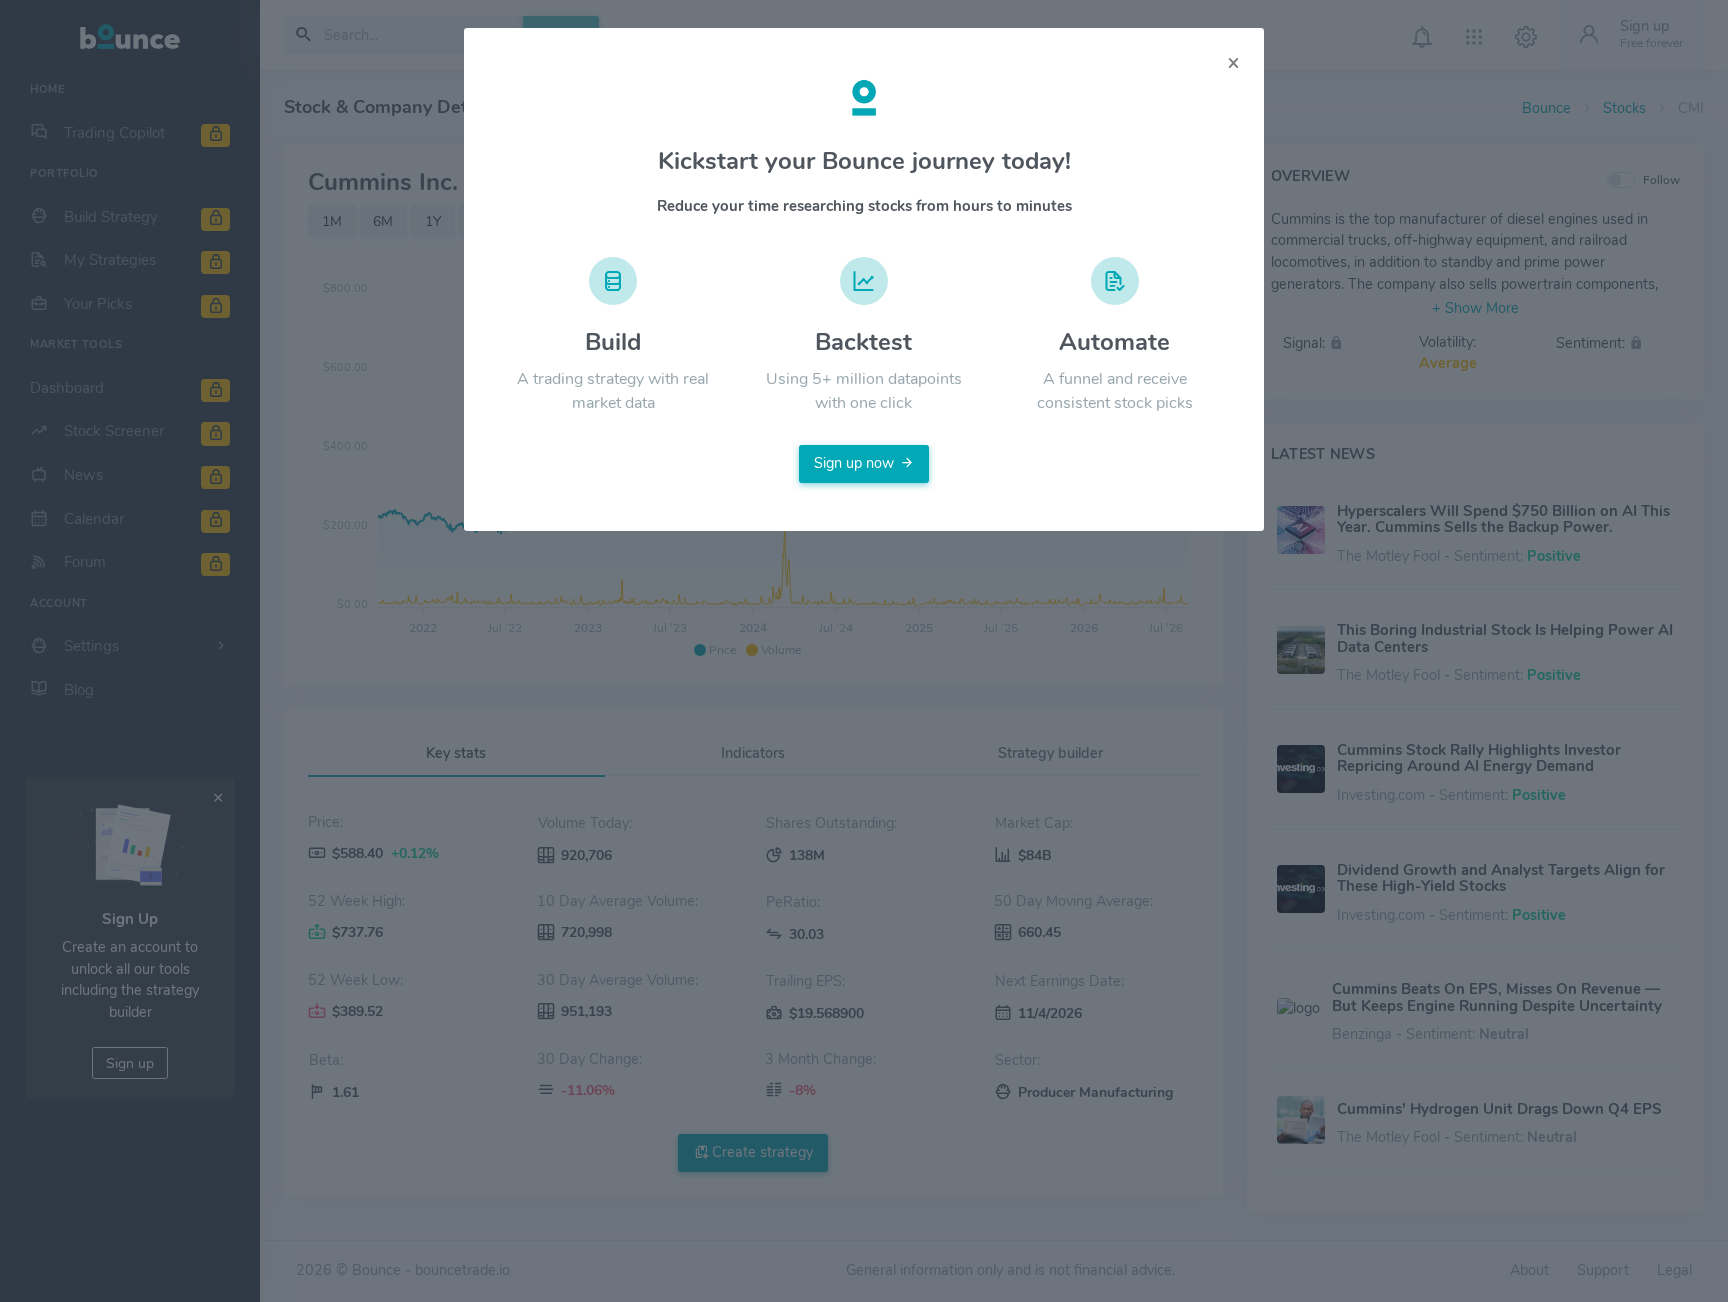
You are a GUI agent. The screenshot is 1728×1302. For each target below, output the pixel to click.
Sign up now (854, 463)
